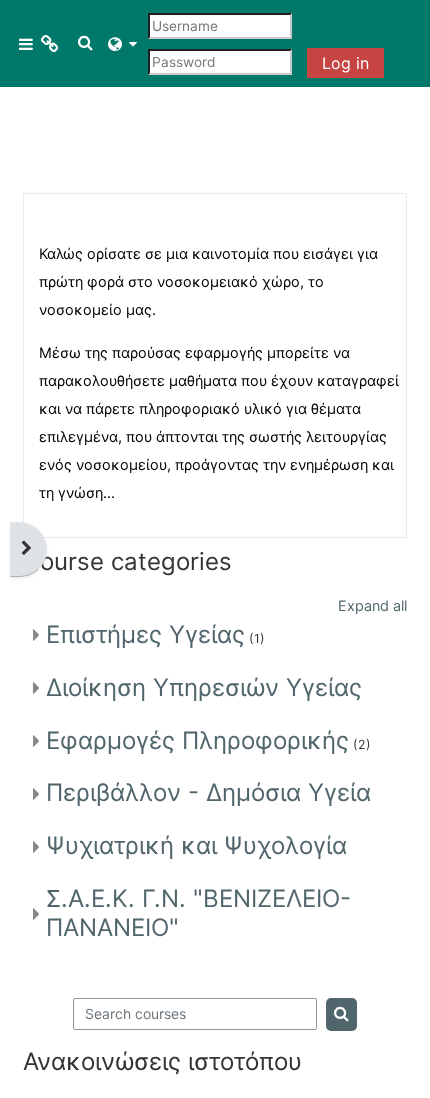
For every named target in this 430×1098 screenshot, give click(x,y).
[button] (86, 43)
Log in (345, 63)
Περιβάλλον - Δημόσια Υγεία (208, 792)
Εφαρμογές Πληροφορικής (197, 740)
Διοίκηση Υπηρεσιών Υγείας (204, 687)
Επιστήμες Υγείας (145, 634)
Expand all (372, 605)
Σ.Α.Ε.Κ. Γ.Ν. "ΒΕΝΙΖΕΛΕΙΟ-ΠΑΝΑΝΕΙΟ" (198, 913)
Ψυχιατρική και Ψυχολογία (196, 845)
